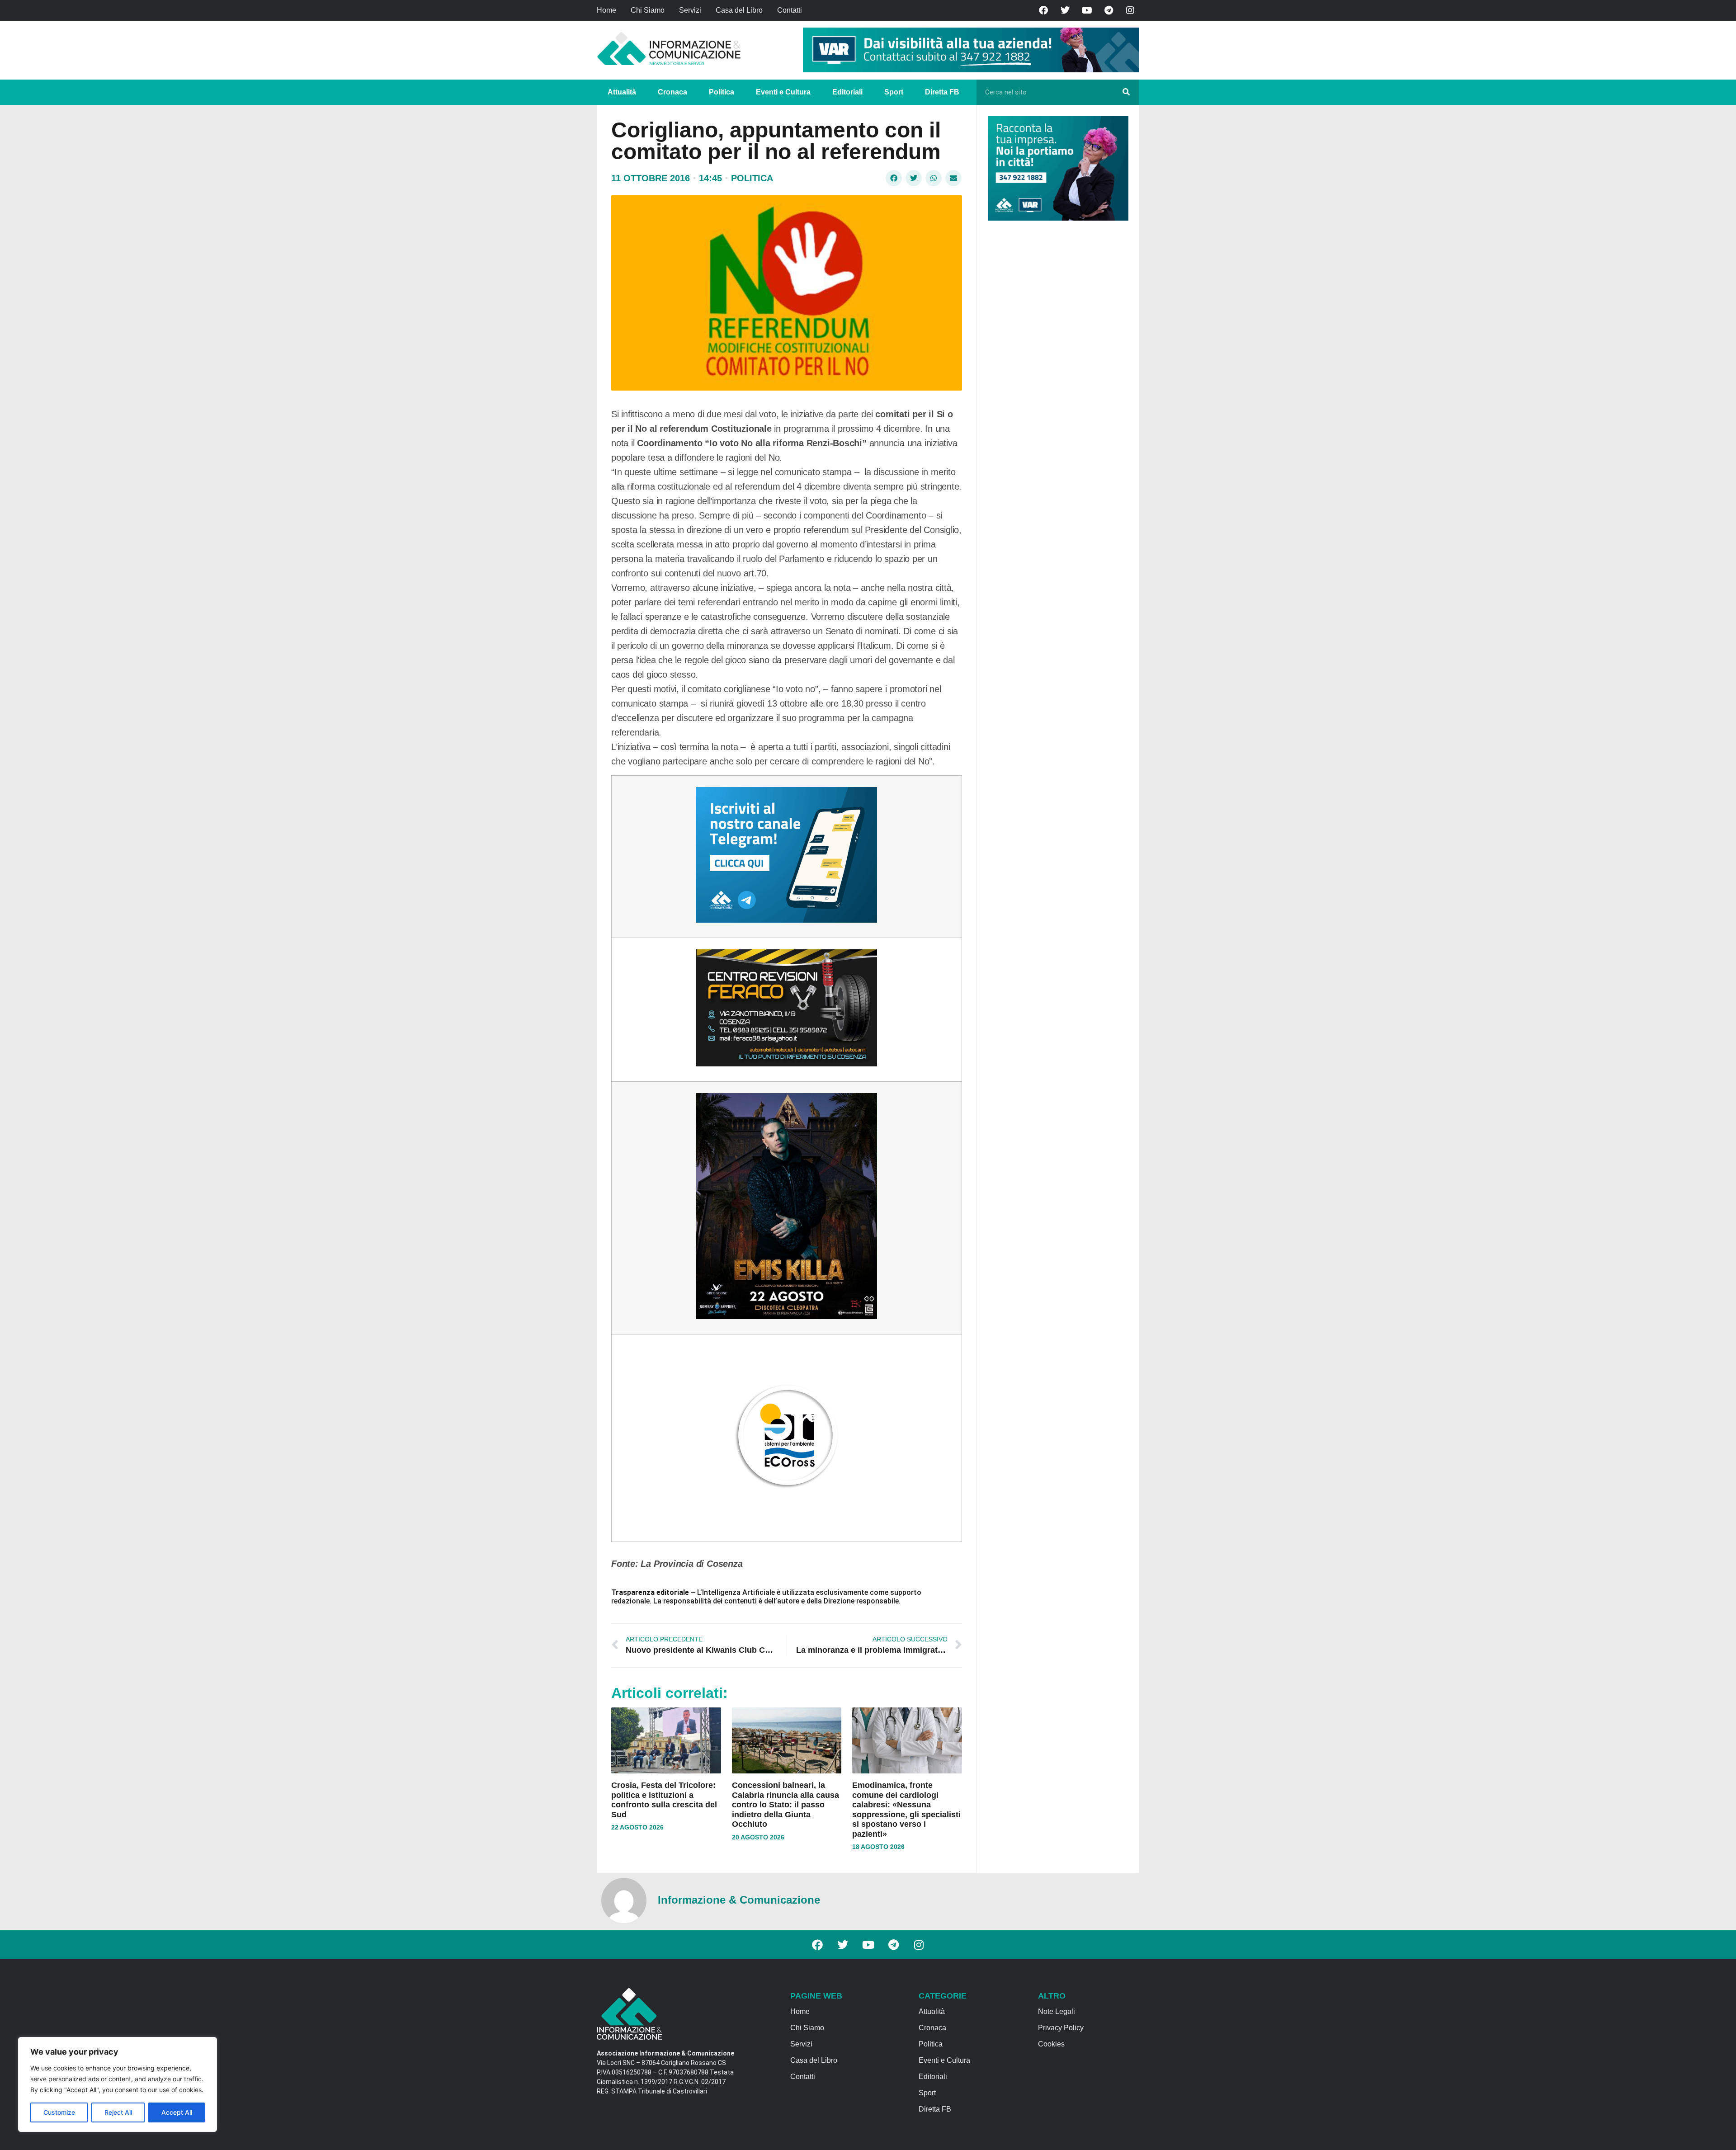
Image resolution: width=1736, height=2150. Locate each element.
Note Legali (1057, 2011)
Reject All (118, 2112)
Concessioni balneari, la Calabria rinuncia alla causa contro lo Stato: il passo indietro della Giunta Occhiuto (785, 1805)
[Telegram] (1109, 10)
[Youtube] (1087, 10)
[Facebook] (1043, 10)
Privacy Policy (1061, 2028)
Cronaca (672, 92)
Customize (59, 2112)
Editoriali (847, 92)
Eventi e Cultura (783, 92)
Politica (722, 92)
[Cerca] (1126, 92)
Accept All (177, 2112)
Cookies (1051, 2044)
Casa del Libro (739, 10)
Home (606, 10)
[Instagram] (1130, 10)
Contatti (790, 10)
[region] (118, 2084)
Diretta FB (942, 92)
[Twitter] (1065, 10)
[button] (894, 178)
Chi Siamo (648, 10)
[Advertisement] (1056, 367)
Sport (894, 92)
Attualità (622, 92)
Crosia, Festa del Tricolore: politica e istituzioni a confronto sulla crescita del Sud (664, 1800)
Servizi (690, 10)
